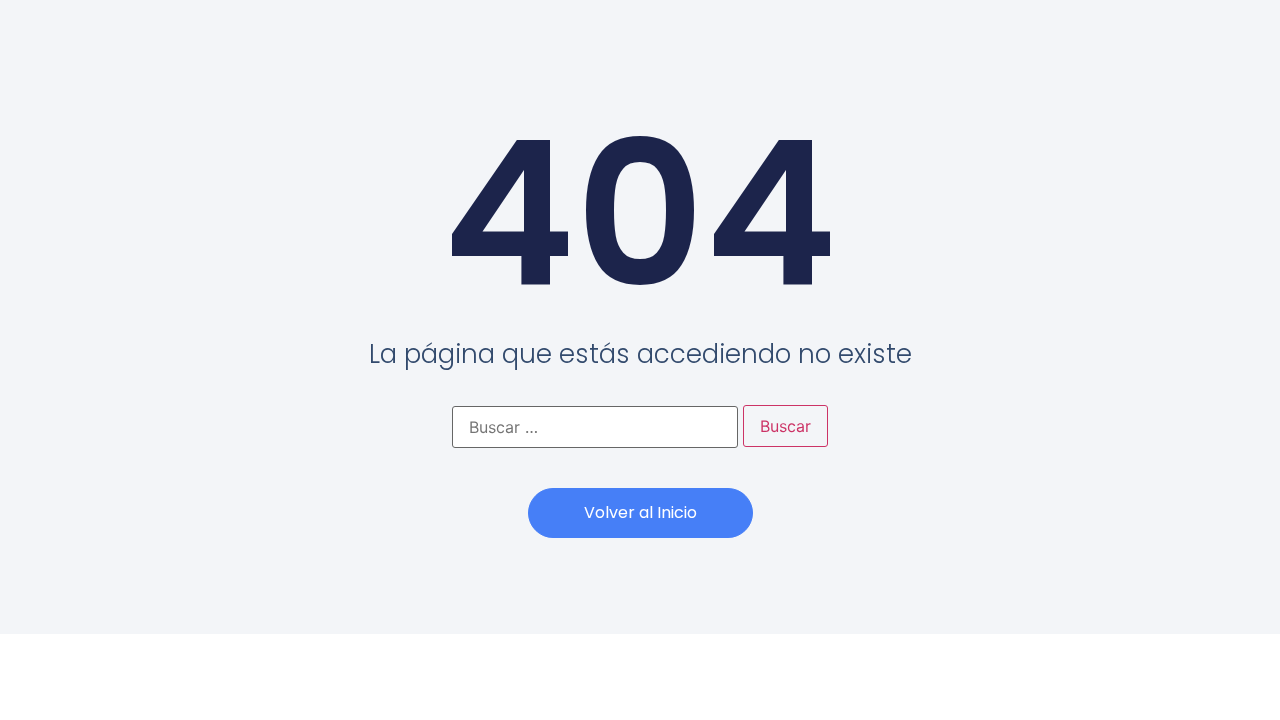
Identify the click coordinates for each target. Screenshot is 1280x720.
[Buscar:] (595, 427)
